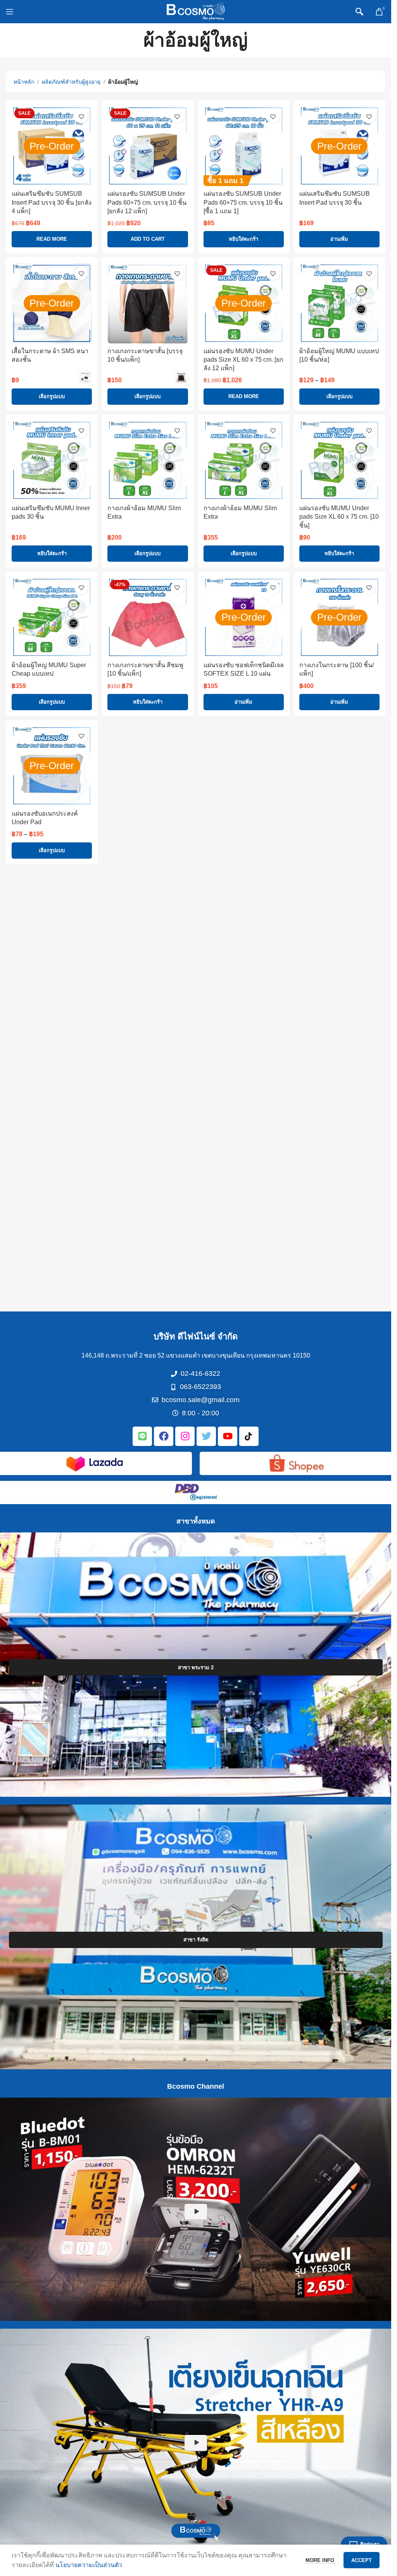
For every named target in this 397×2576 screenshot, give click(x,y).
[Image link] (95, 1462)
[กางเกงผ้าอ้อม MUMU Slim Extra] (148, 460)
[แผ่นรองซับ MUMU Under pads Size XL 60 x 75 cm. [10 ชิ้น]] (339, 460)
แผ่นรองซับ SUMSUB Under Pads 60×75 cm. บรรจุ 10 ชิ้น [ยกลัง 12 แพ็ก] (147, 202)
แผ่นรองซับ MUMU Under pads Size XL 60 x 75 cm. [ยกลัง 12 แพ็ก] (243, 360)
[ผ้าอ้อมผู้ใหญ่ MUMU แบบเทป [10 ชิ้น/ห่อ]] (339, 303)
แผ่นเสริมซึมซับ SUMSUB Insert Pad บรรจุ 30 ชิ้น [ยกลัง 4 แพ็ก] (52, 202)
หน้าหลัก (24, 82)
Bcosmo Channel (196, 2086)
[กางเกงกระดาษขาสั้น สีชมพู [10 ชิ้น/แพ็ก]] (148, 617)
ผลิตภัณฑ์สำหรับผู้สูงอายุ (71, 82)
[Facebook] (164, 1436)
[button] (148, 239)
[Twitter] (206, 1436)
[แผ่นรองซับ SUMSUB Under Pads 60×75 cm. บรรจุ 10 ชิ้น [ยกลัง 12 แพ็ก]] (148, 146)
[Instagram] (185, 1436)
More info (321, 2560)
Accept (362, 2560)
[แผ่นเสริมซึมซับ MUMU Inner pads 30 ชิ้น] (52, 460)
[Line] (142, 1436)
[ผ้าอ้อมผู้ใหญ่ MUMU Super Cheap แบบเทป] (52, 617)
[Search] (359, 12)
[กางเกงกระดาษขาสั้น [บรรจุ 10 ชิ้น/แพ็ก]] (148, 303)
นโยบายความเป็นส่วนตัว (89, 2565)
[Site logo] (196, 11)
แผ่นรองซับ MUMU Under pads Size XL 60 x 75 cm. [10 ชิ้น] (339, 517)
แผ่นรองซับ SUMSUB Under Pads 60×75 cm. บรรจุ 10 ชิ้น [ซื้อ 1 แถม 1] (243, 202)
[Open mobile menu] (10, 12)
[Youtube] (228, 1436)
